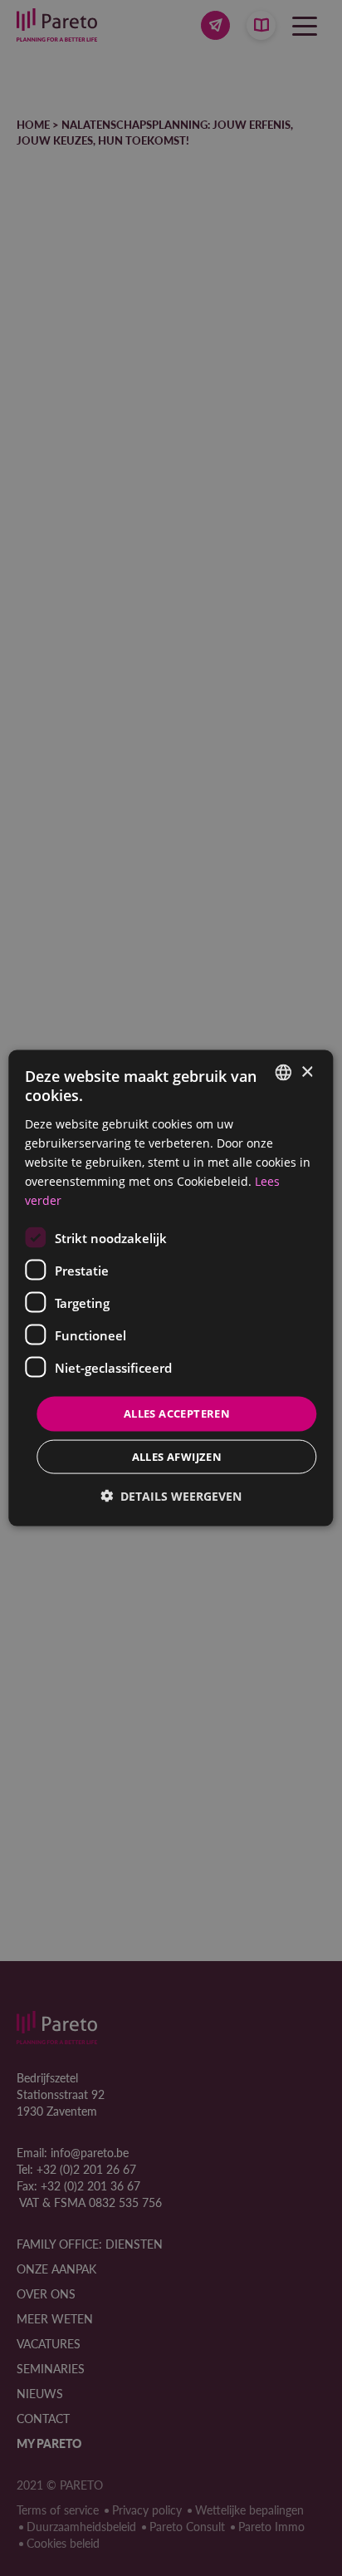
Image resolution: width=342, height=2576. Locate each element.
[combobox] (284, 1073)
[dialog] (171, 1288)
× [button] (307, 1072)
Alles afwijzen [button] (177, 1456)
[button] (171, 1495)
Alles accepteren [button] (177, 1413)
